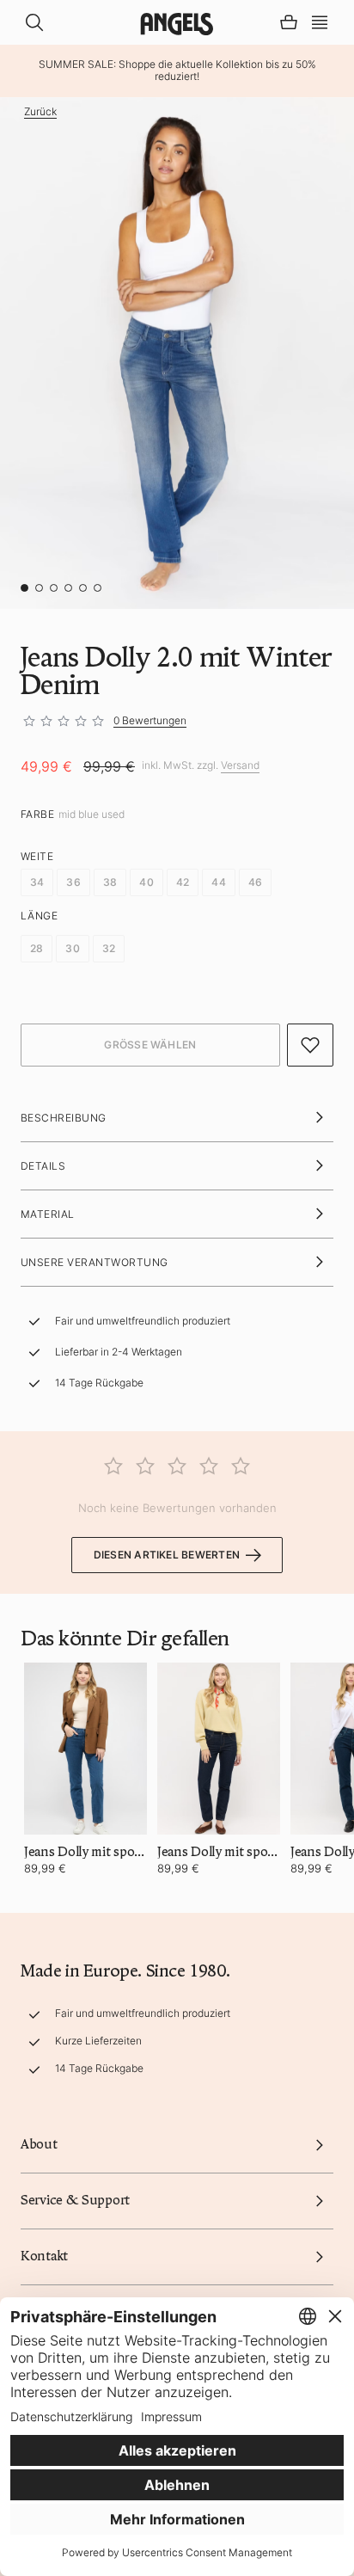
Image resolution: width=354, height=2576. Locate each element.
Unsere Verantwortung (95, 1262)
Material (48, 1214)
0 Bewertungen (150, 720)
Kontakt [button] (44, 2256)
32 (109, 948)
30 (72, 948)
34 (37, 882)
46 (255, 882)
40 (146, 882)
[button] (320, 21)
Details (43, 1166)
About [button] (39, 2144)
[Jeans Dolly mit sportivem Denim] (85, 1749)
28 (37, 948)
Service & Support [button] (75, 2200)
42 (183, 882)
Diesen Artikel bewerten (167, 1555)
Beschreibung (64, 1118)
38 (110, 882)
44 (218, 882)
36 (73, 882)
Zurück (40, 112)
